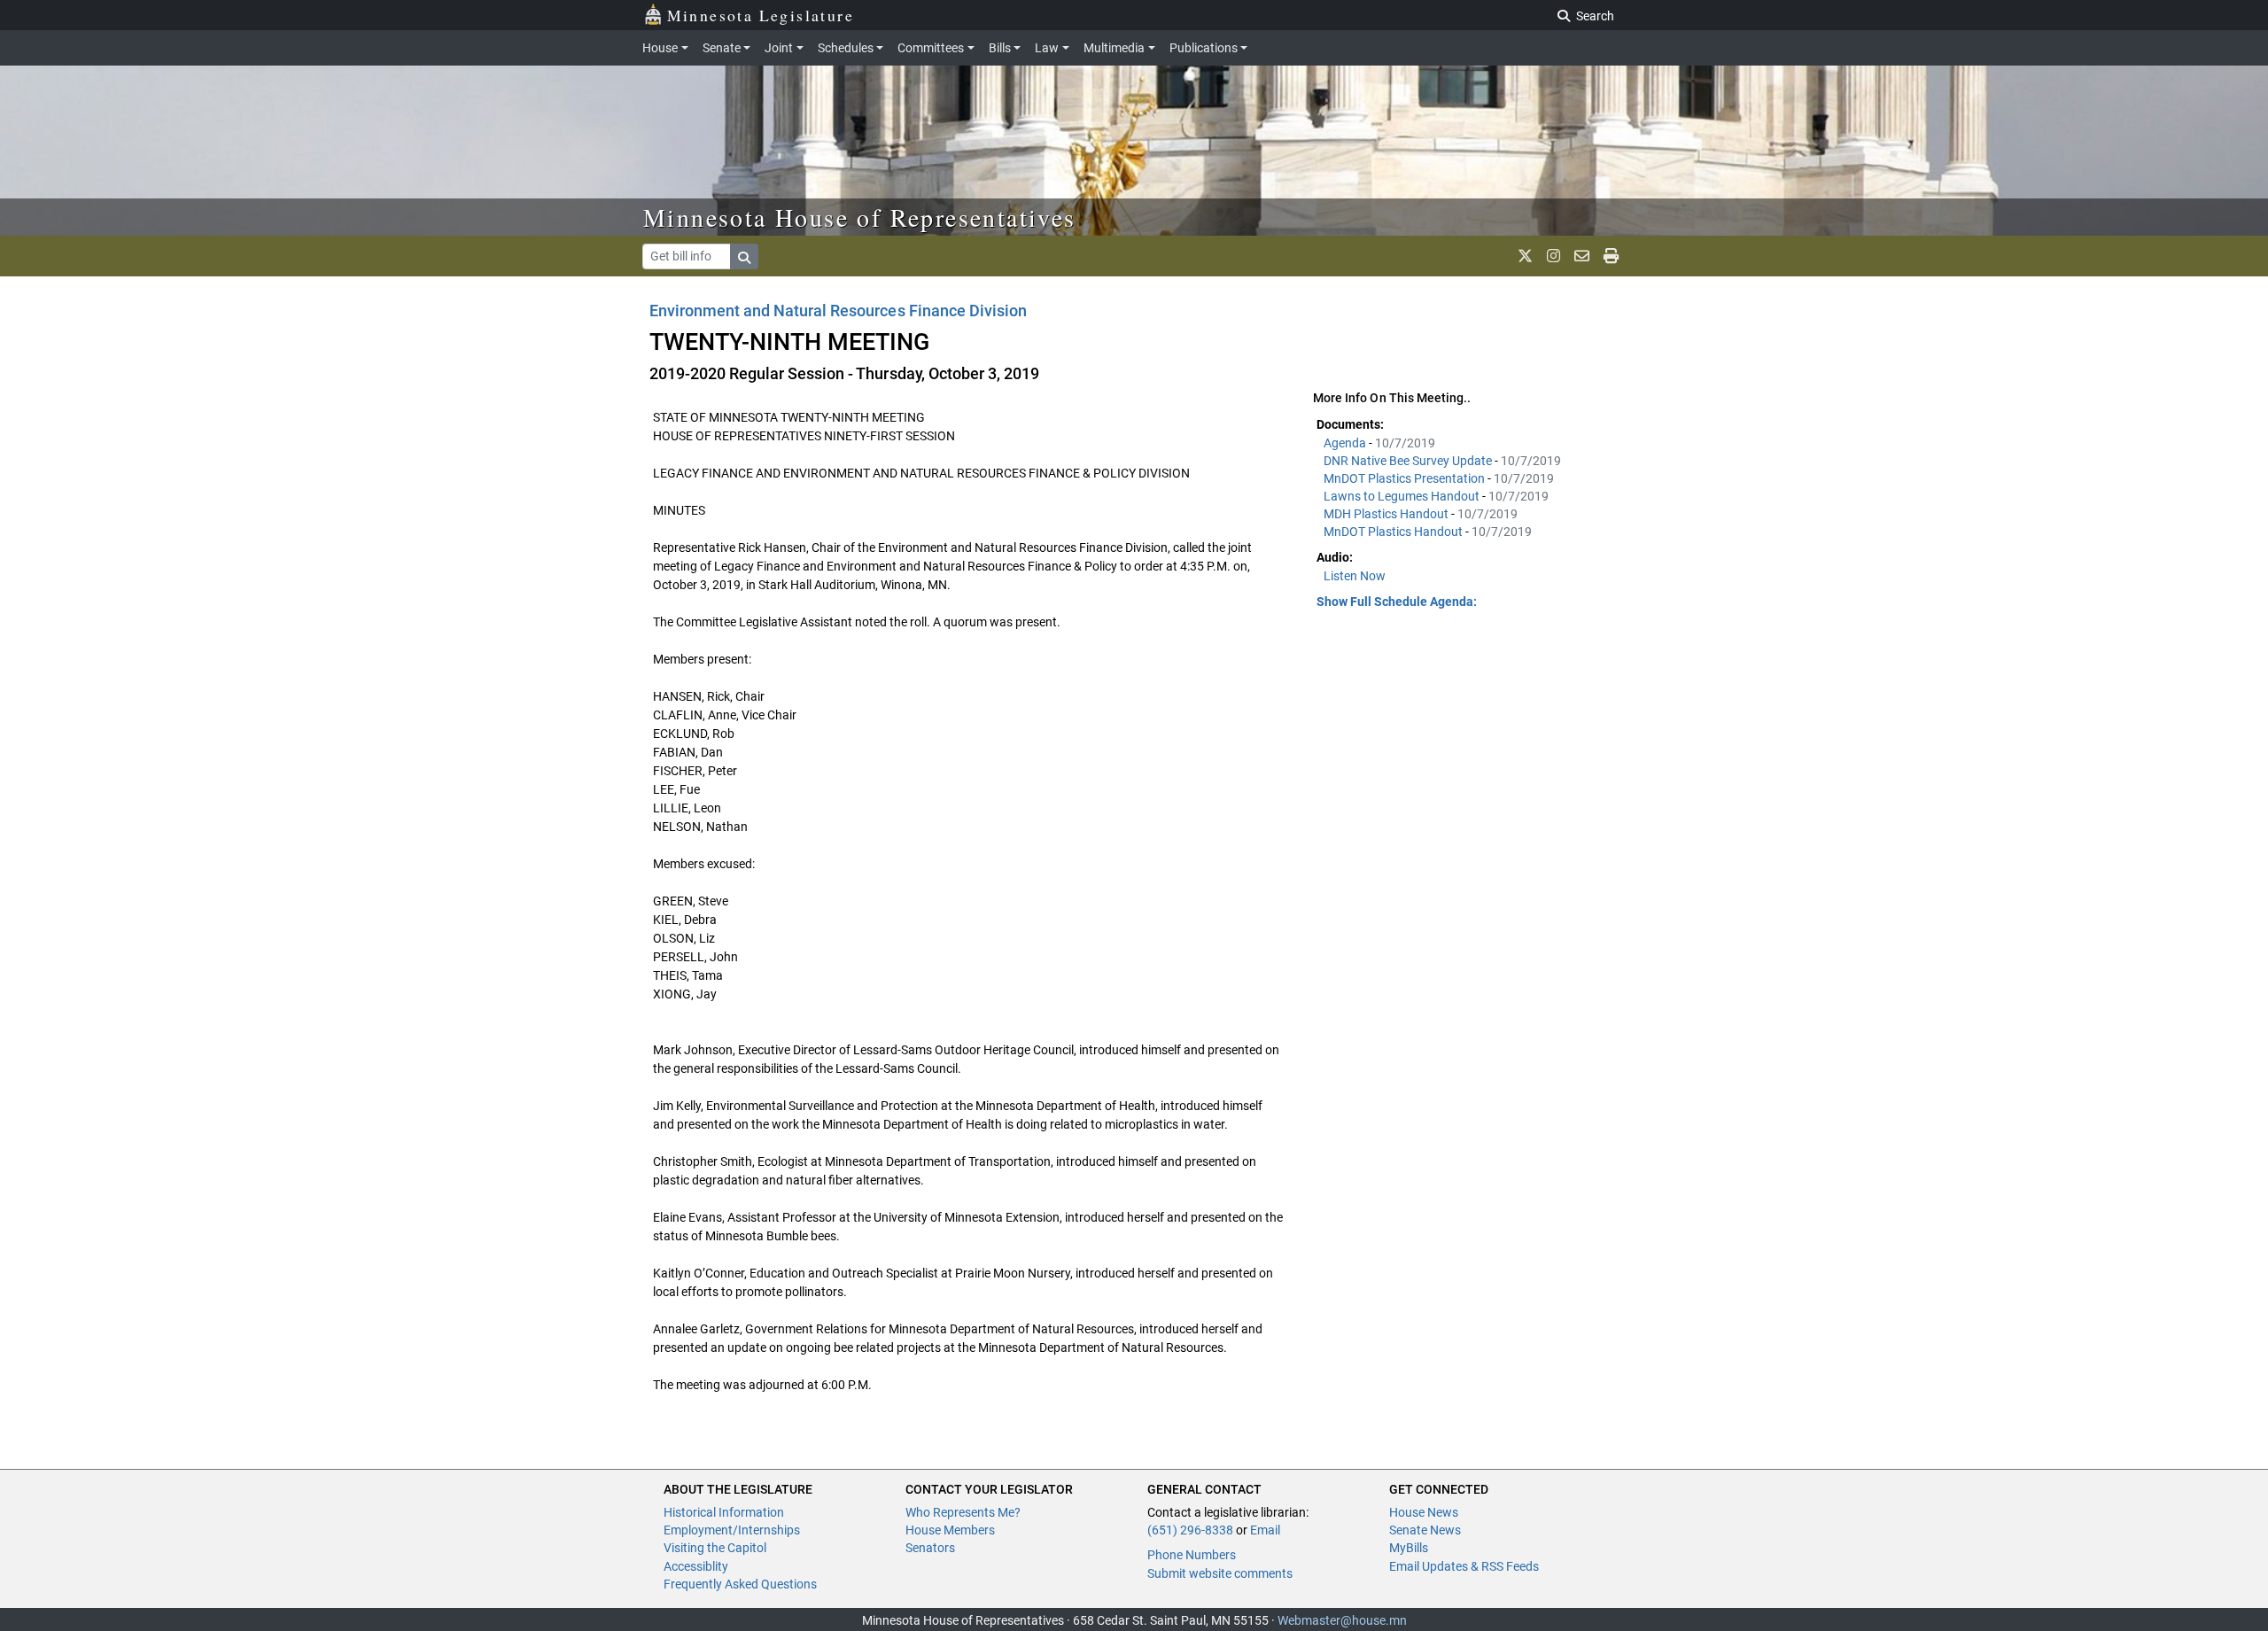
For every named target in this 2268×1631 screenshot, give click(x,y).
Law (1047, 48)
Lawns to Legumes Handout (1403, 496)
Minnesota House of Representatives (860, 217)
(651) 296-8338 (1190, 1530)
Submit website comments (1220, 1573)
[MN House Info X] (1525, 256)
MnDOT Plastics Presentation (1406, 478)
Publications (1204, 48)
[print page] (1611, 256)
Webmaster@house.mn (1342, 1620)
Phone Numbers (1192, 1555)
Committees (931, 48)
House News (1424, 1512)
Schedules (846, 48)
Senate (722, 48)
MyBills (1409, 1548)
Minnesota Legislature (761, 15)
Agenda (1346, 443)
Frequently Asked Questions (740, 1584)
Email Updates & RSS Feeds (1464, 1566)
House (660, 48)
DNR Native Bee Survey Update (1409, 461)
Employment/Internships (732, 1530)
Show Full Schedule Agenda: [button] (1397, 602)
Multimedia (1114, 48)
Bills (1000, 48)
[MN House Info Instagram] (1553, 256)
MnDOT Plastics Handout (1394, 532)
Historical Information (724, 1512)
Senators (930, 1548)
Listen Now (1355, 576)
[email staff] (1582, 256)
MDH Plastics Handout (1387, 514)
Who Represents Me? (963, 1512)
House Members (950, 1530)
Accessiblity (696, 1566)
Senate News (1425, 1530)
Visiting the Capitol (715, 1548)
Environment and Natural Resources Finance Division (838, 311)
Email (1265, 1530)
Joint (779, 48)
